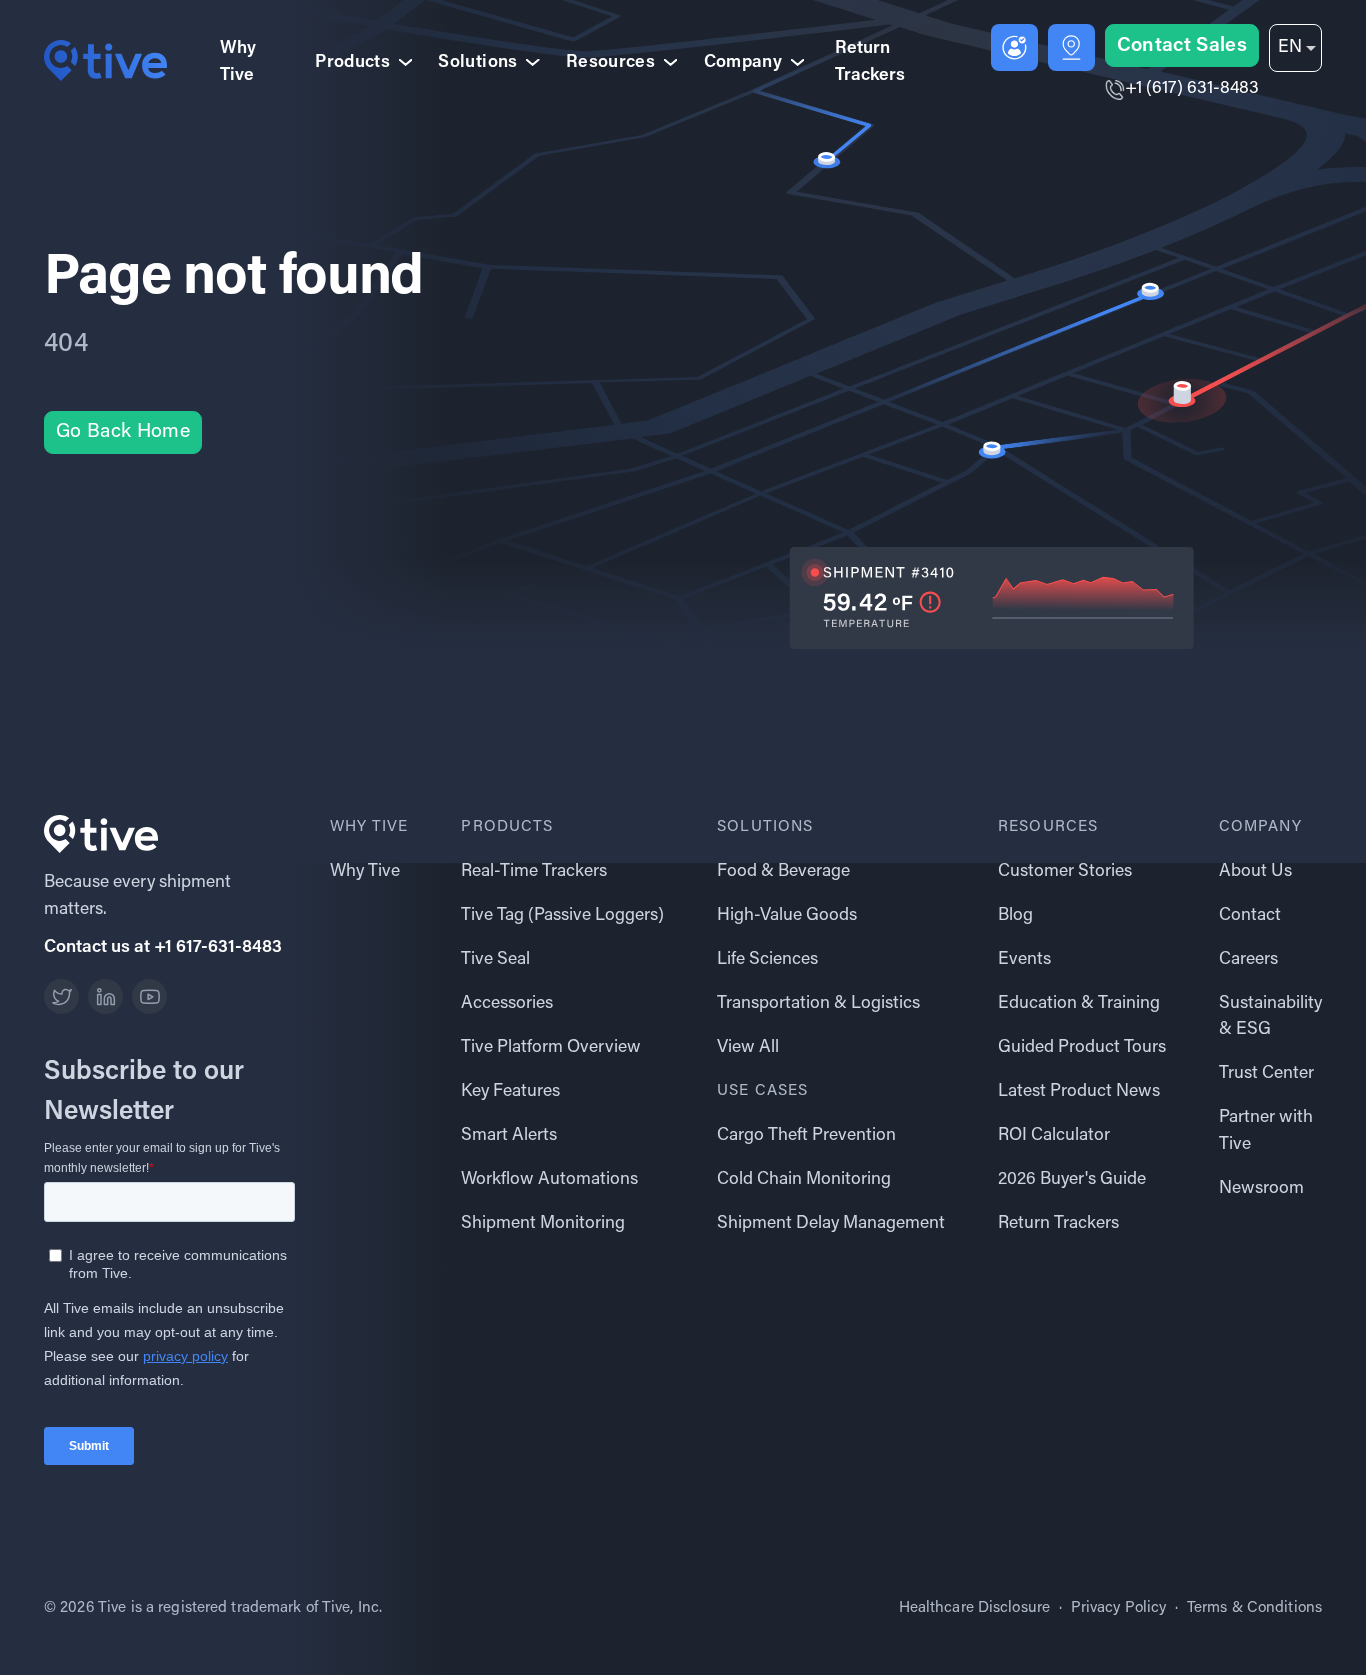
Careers (1248, 960)
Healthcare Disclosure (974, 1608)
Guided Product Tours (1082, 1048)
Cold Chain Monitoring (804, 1180)
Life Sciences (767, 960)
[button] (1295, 48)
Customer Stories (1065, 872)
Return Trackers (870, 62)
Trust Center (1266, 1074)
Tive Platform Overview (551, 1048)
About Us (1255, 872)
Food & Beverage (783, 872)
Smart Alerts (509, 1136)
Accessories (507, 1004)
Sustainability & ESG (1270, 1017)
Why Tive (238, 62)
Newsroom (1261, 1189)
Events (1024, 960)
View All (748, 1048)
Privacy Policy (1119, 1608)
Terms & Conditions (1254, 1608)
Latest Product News (1079, 1092)
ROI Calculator (1054, 1136)
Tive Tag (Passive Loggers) (562, 916)
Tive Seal (495, 960)
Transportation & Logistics (818, 1004)
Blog (1015, 916)
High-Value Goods (787, 916)
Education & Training (1079, 1004)
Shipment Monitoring (543, 1224)
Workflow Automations (549, 1180)
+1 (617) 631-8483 (1192, 89)
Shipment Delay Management (831, 1224)
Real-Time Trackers (534, 872)
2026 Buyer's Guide (1072, 1180)
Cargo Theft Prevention (806, 1136)
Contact (1250, 916)
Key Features (510, 1092)
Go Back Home (123, 432)
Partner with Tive (1266, 1131)
